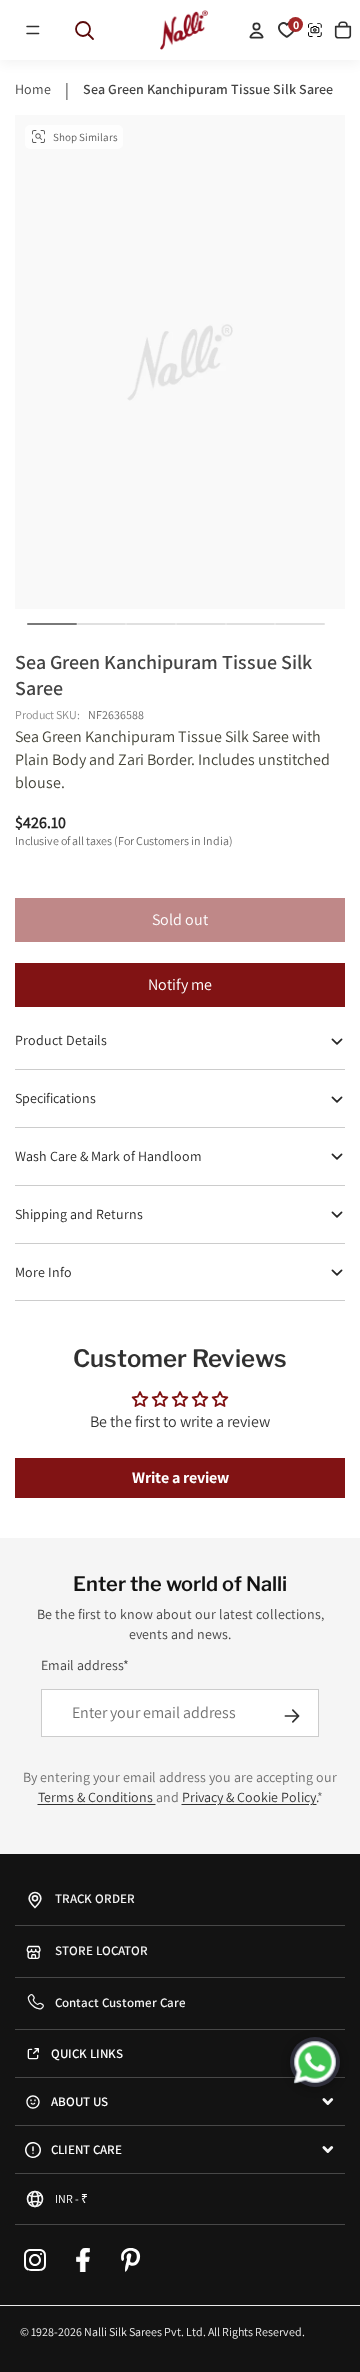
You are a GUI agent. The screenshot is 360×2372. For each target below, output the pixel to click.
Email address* (85, 1665)
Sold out (180, 919)
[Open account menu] (256, 30)
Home (33, 89)
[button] (33, 30)
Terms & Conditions (97, 1797)
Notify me (180, 984)
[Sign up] (292, 1716)
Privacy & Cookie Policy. (249, 1797)
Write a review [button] (180, 1477)
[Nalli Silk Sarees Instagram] (35, 2260)
